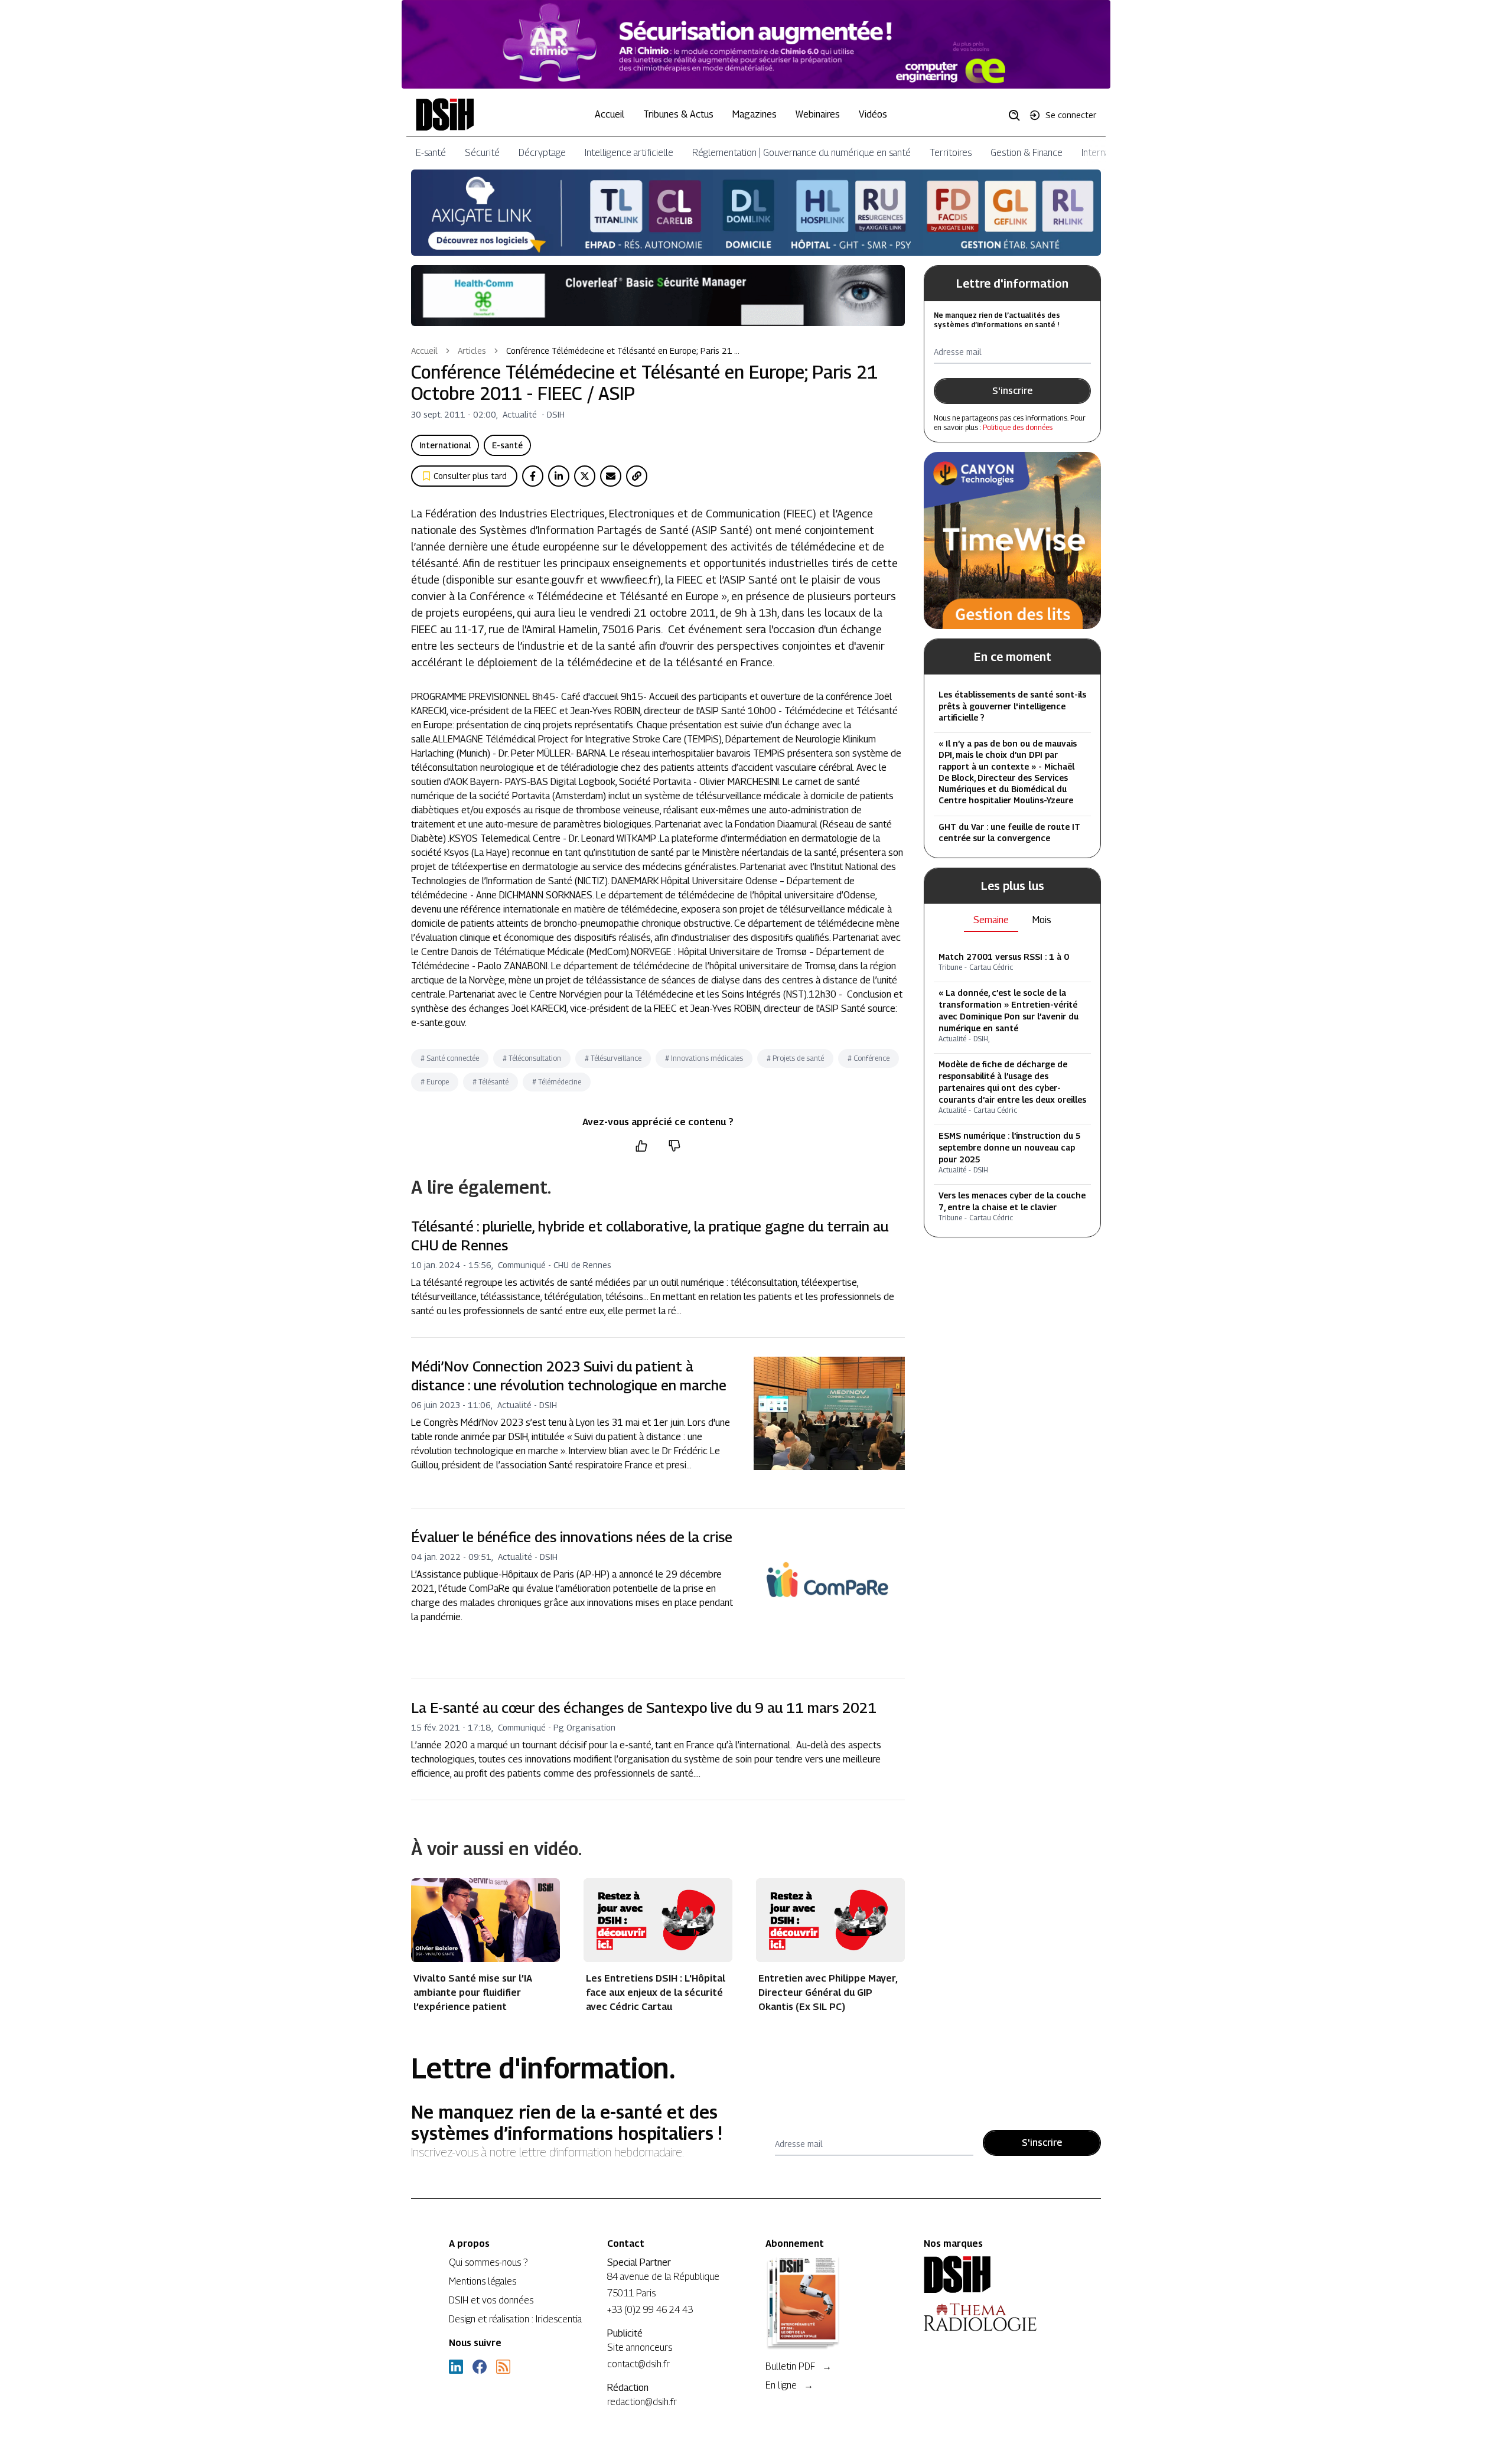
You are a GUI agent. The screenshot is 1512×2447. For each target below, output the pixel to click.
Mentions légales (483, 2281)
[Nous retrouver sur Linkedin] (456, 2367)
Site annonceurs (640, 2347)
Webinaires (818, 114)
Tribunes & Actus (678, 114)
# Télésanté (491, 1082)
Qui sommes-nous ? (488, 2262)
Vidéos (873, 114)
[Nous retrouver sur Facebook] (480, 2367)
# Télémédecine (557, 1082)
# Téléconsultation (532, 1058)
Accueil (610, 114)
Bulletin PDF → (799, 2366)
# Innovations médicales (704, 1058)
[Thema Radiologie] (993, 2317)
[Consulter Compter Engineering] (756, 44)
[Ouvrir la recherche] (1018, 115)
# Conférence (869, 1058)
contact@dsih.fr (638, 2364)
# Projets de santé (795, 1058)
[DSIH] (993, 2275)
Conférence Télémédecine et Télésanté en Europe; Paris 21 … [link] (623, 351)
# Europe (435, 1082)
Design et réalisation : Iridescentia (515, 2319)
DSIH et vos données (491, 2300)
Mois (1042, 920)
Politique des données (1018, 427)
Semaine (991, 920)
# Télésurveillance (613, 1058)
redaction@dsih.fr (642, 2402)
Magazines (755, 114)
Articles (472, 351)
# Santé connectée (450, 1058)
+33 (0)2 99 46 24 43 (650, 2310)
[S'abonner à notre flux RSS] (503, 2367)
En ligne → (789, 2385)
